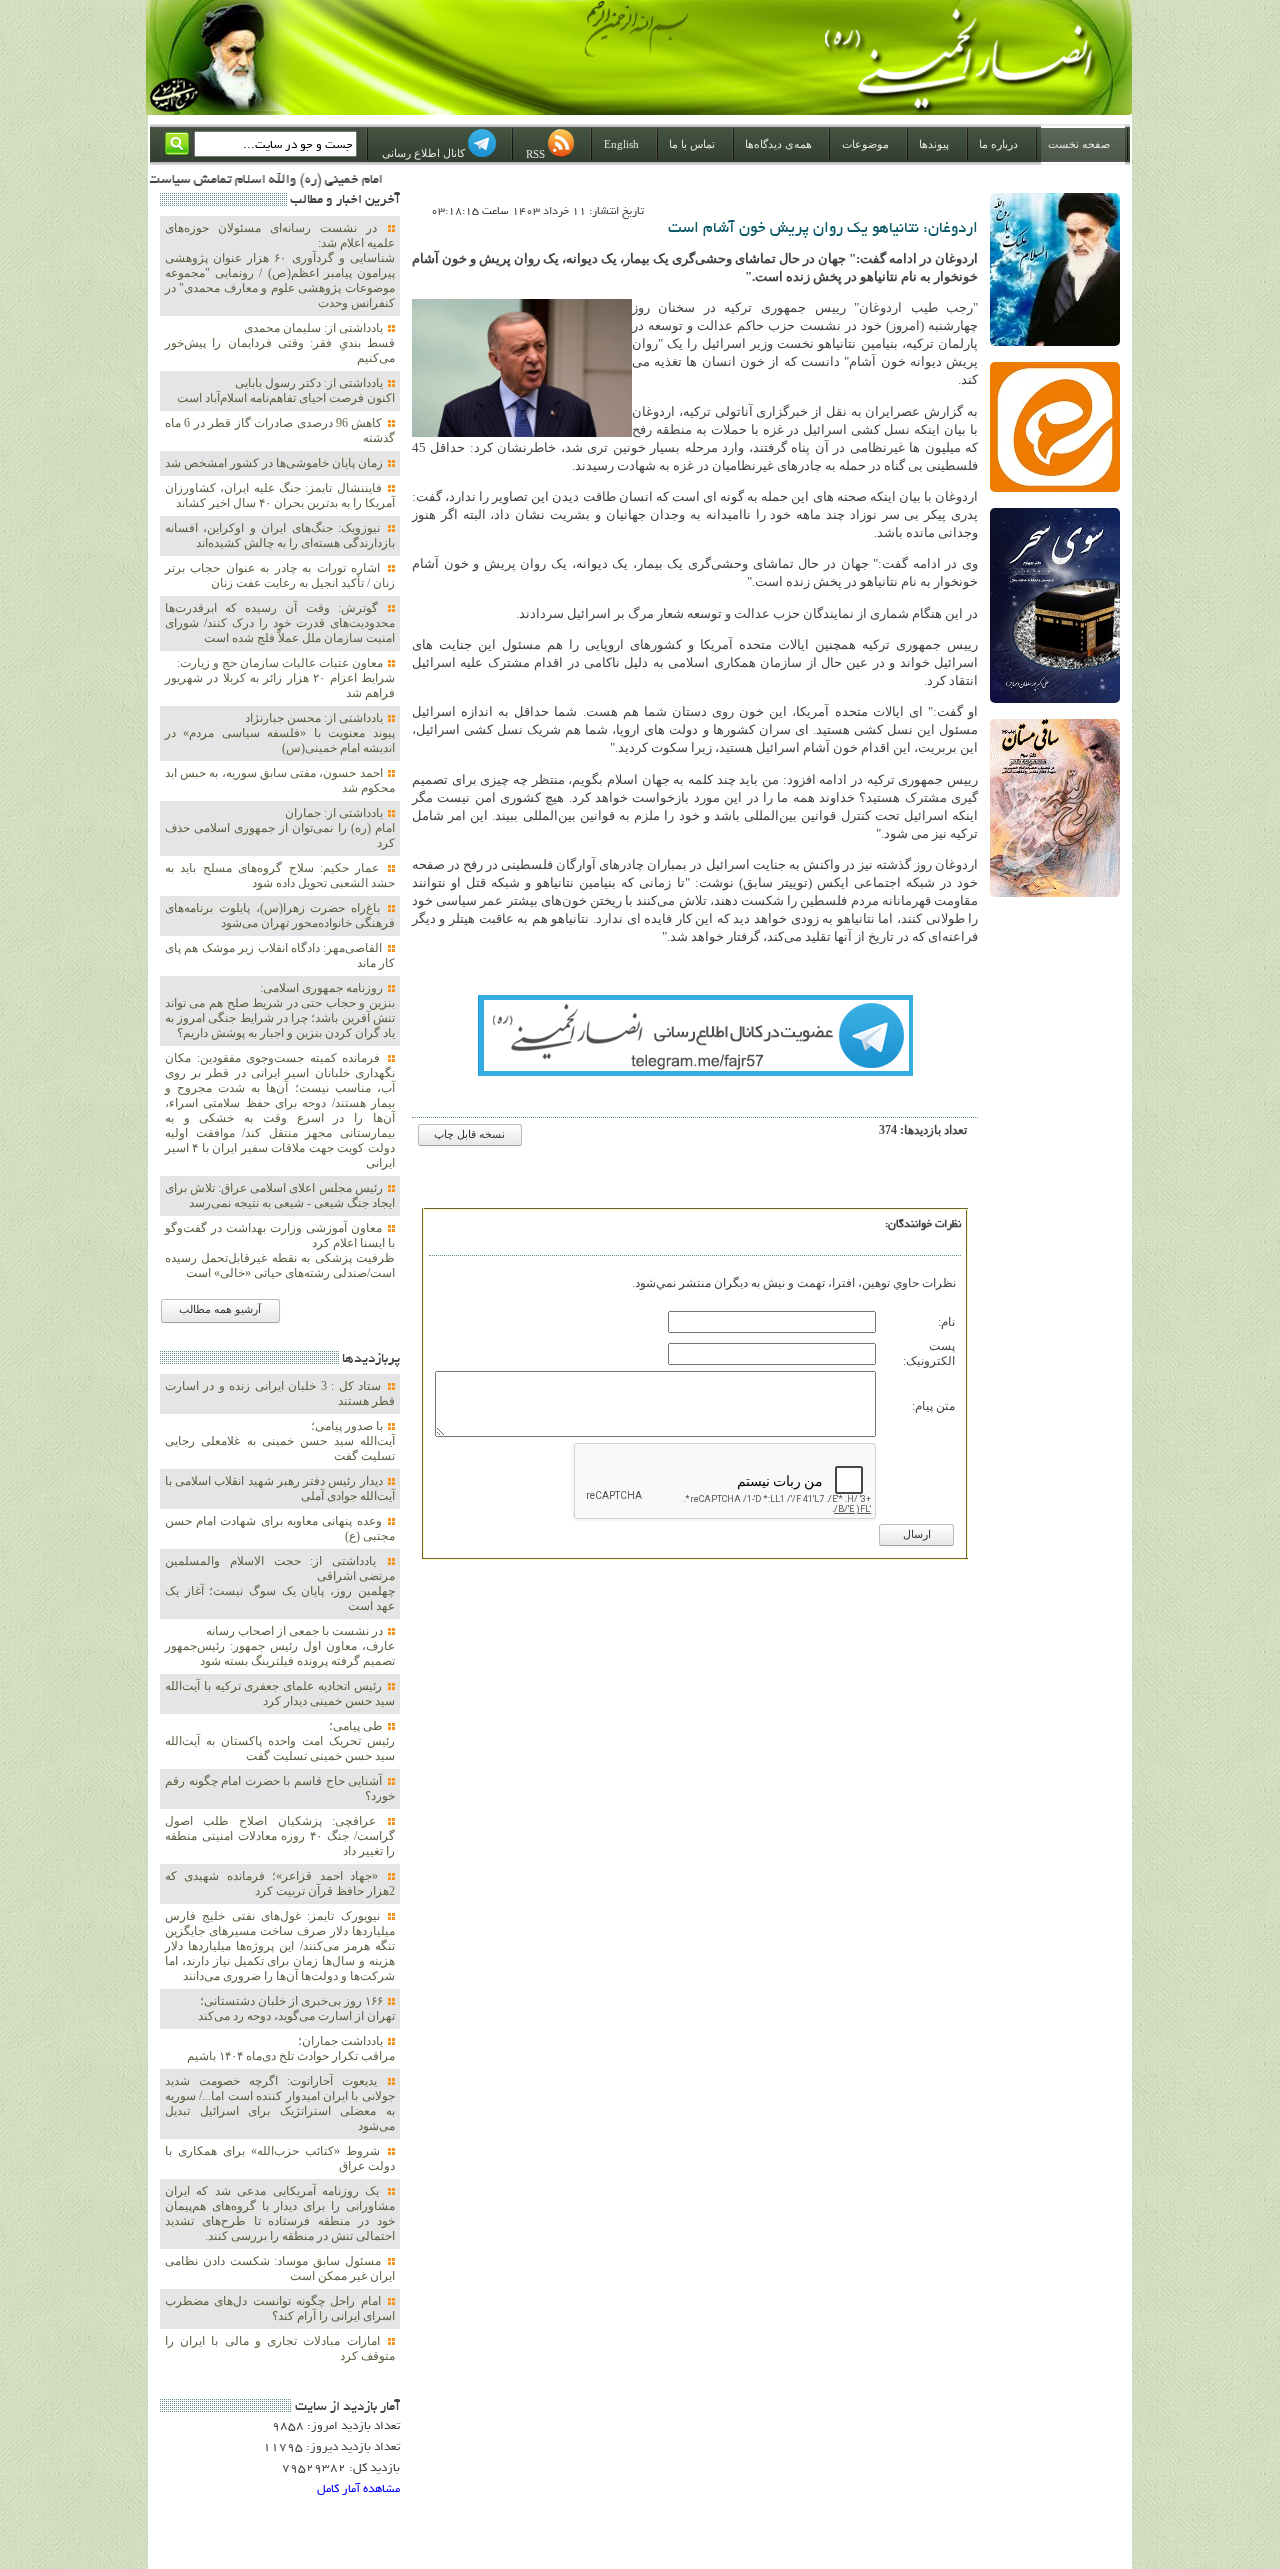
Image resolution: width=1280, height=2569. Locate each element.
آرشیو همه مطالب (220, 1309)
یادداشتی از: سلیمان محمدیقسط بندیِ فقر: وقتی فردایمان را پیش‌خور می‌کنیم (280, 343)
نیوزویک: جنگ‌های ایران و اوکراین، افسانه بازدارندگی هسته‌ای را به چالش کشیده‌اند (280, 535)
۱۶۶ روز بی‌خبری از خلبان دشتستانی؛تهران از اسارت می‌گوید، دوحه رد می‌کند (296, 2008)
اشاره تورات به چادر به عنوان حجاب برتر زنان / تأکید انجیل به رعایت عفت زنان (280, 575)
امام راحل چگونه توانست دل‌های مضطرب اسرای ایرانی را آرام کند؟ (280, 2308)
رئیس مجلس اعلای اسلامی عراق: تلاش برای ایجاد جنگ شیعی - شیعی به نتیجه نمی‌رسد (280, 1195)
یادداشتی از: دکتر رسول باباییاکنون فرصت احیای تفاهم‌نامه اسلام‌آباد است (286, 390)
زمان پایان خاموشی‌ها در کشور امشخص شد (275, 463)
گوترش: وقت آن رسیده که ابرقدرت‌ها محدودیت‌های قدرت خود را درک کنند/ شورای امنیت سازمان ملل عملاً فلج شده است (280, 623)
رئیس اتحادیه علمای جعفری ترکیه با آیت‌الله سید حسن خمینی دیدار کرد (280, 1693)
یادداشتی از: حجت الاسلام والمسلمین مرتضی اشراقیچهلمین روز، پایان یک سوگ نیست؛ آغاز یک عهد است (280, 1583)
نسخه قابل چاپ (469, 1134)
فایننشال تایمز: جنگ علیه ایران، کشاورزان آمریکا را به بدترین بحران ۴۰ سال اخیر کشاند (280, 495)
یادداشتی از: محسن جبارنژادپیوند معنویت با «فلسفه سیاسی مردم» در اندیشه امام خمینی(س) (280, 733)
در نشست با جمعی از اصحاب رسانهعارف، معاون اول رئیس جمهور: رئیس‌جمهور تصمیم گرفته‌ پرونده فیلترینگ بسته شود (280, 1646)
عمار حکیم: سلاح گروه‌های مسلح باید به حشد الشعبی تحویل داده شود (280, 875)
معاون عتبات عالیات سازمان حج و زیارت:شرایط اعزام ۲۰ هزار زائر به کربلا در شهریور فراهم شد (280, 678)
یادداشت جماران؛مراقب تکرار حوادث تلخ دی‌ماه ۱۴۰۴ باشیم (291, 2048)
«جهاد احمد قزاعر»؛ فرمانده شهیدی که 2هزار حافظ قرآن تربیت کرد (280, 1883)
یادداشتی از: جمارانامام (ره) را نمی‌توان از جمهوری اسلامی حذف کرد (280, 828)
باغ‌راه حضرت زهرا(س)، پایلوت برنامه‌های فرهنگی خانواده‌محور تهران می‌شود (280, 915)
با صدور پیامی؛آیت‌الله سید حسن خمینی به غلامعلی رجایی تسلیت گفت (280, 1441)
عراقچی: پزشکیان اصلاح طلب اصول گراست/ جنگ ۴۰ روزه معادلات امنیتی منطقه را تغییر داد (280, 1836)
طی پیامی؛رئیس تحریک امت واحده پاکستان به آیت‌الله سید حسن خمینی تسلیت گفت (280, 1741)
